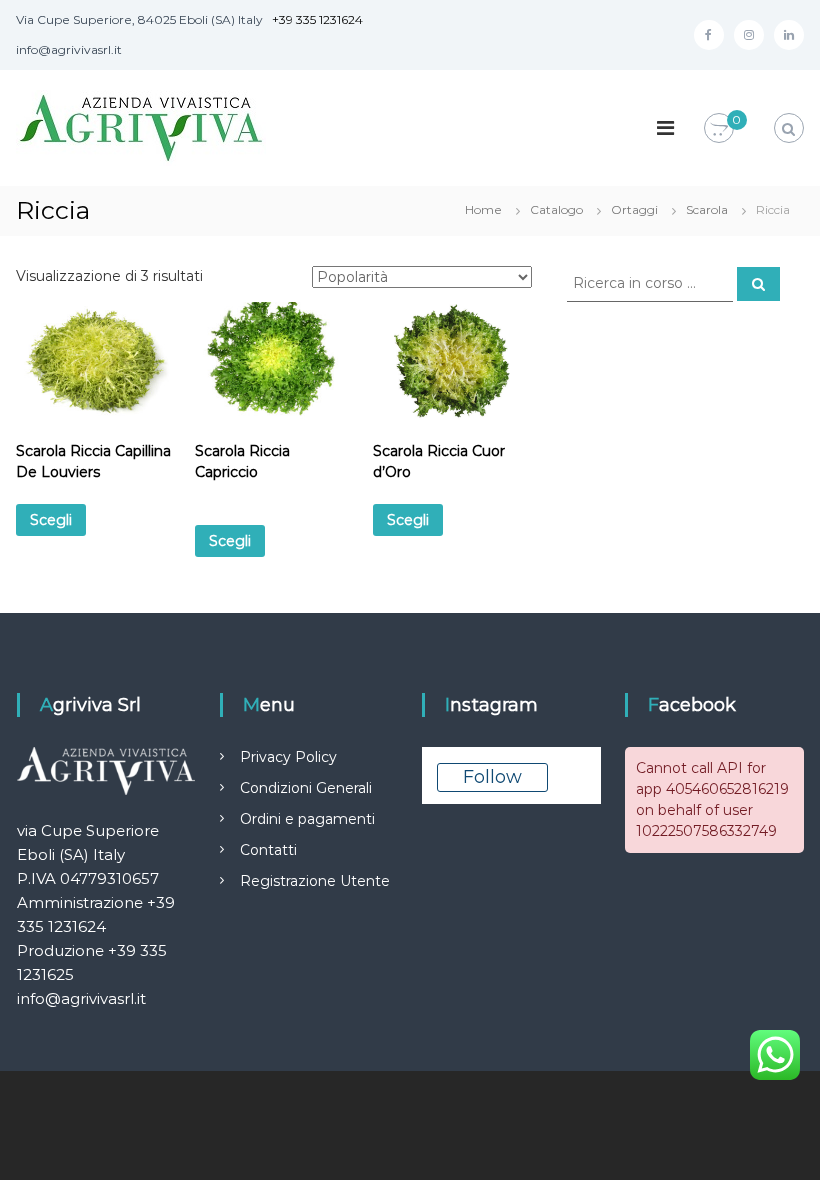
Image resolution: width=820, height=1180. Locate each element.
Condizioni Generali (306, 788)
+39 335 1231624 (317, 19)
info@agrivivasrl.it (81, 998)
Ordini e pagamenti (307, 819)
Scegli (51, 520)
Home (483, 209)
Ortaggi (634, 209)
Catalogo (556, 209)
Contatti (268, 850)
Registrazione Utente (315, 881)
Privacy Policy (288, 757)
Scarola (707, 209)
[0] (719, 129)
